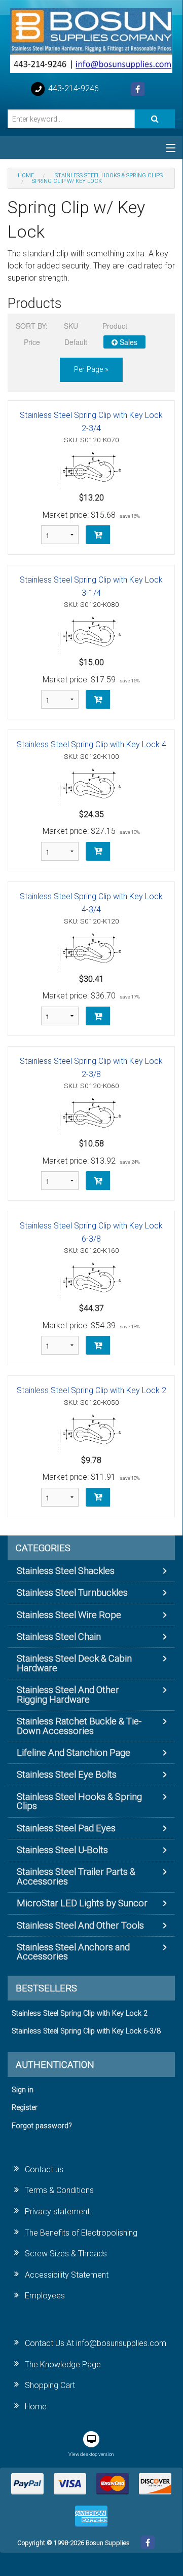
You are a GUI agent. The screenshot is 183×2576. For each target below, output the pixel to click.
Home (36, 2407)
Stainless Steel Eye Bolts (67, 1774)
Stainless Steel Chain (59, 1637)
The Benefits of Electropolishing (81, 2233)
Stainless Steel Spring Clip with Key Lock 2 (92, 1390)
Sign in (23, 2090)
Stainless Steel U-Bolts (62, 1850)
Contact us (44, 2169)
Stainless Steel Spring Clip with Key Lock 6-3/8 (86, 2031)
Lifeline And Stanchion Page (74, 1753)
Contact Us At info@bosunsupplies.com (96, 2343)
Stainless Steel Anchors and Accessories (73, 1952)
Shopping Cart (50, 2385)
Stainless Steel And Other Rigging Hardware (68, 1694)
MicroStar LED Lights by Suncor (82, 1903)
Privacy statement (57, 2212)
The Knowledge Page (63, 2364)
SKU (71, 326)
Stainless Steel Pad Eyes (66, 1828)
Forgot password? (42, 2126)
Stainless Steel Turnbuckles (72, 1592)
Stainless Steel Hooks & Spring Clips (79, 1801)
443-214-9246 (72, 88)
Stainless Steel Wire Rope (69, 1615)
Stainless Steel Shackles (66, 1571)
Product (115, 326)
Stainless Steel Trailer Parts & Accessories (76, 1876)
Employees (45, 2296)
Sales (127, 342)
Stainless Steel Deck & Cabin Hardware (74, 1663)
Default (76, 342)
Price (32, 342)
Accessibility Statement (67, 2275)
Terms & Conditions (59, 2190)
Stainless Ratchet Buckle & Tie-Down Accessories (79, 1726)
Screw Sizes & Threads (66, 2254)
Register (25, 2108)
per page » (91, 370)
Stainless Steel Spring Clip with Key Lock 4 (92, 744)
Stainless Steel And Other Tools (80, 1925)
